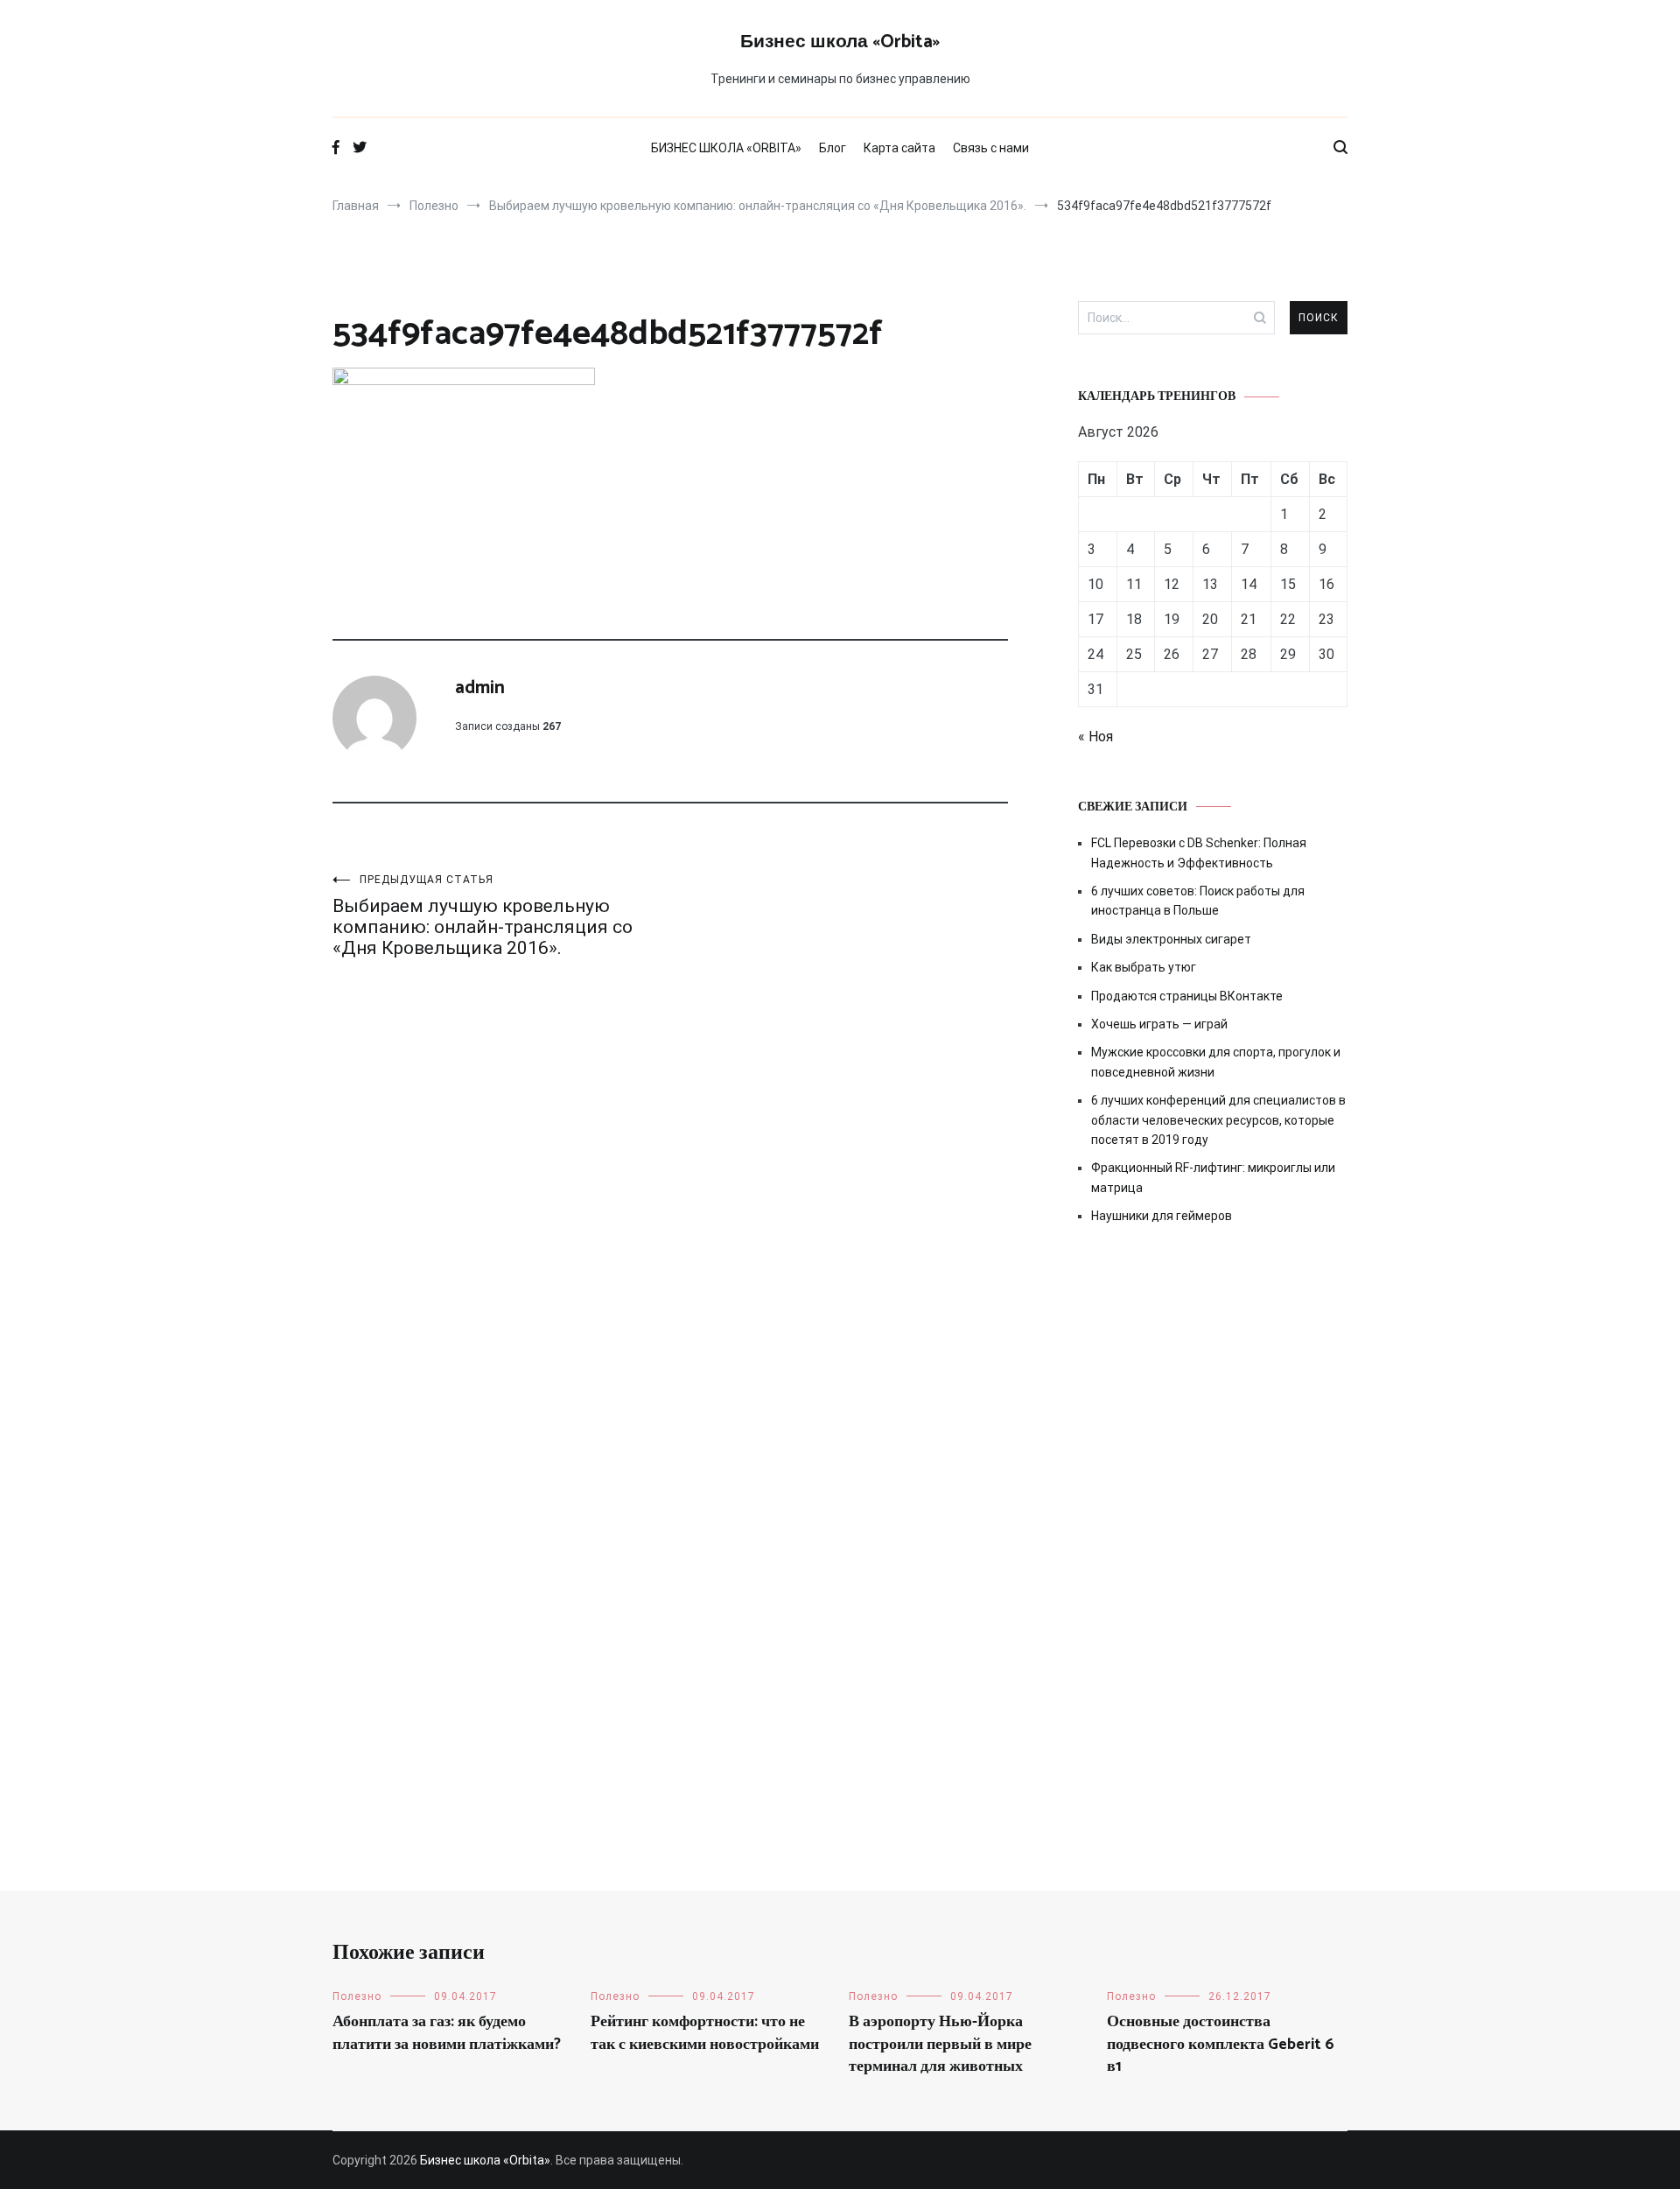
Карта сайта (899, 148)
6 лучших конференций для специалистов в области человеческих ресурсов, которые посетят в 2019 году (1218, 1120)
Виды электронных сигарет (1171, 939)
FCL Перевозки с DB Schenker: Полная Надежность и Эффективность (1199, 852)
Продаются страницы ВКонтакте (1187, 996)
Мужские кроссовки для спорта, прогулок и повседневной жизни (1216, 1062)
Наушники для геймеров (1162, 1216)
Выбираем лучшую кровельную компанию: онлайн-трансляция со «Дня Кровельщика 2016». (483, 916)
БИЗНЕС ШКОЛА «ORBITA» (726, 148)
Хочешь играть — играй (1159, 1024)
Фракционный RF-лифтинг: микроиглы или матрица (1213, 1177)
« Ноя (1095, 737)
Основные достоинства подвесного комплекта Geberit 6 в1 (1221, 2044)
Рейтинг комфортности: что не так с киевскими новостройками (705, 2033)
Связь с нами (991, 148)
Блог (833, 148)
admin (480, 688)
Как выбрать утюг (1144, 967)
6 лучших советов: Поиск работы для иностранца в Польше (1198, 901)
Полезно (357, 1996)
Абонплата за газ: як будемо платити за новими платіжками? (447, 2033)
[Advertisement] (1213, 1387)
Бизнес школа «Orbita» (840, 42)
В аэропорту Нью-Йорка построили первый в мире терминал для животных (940, 2044)
